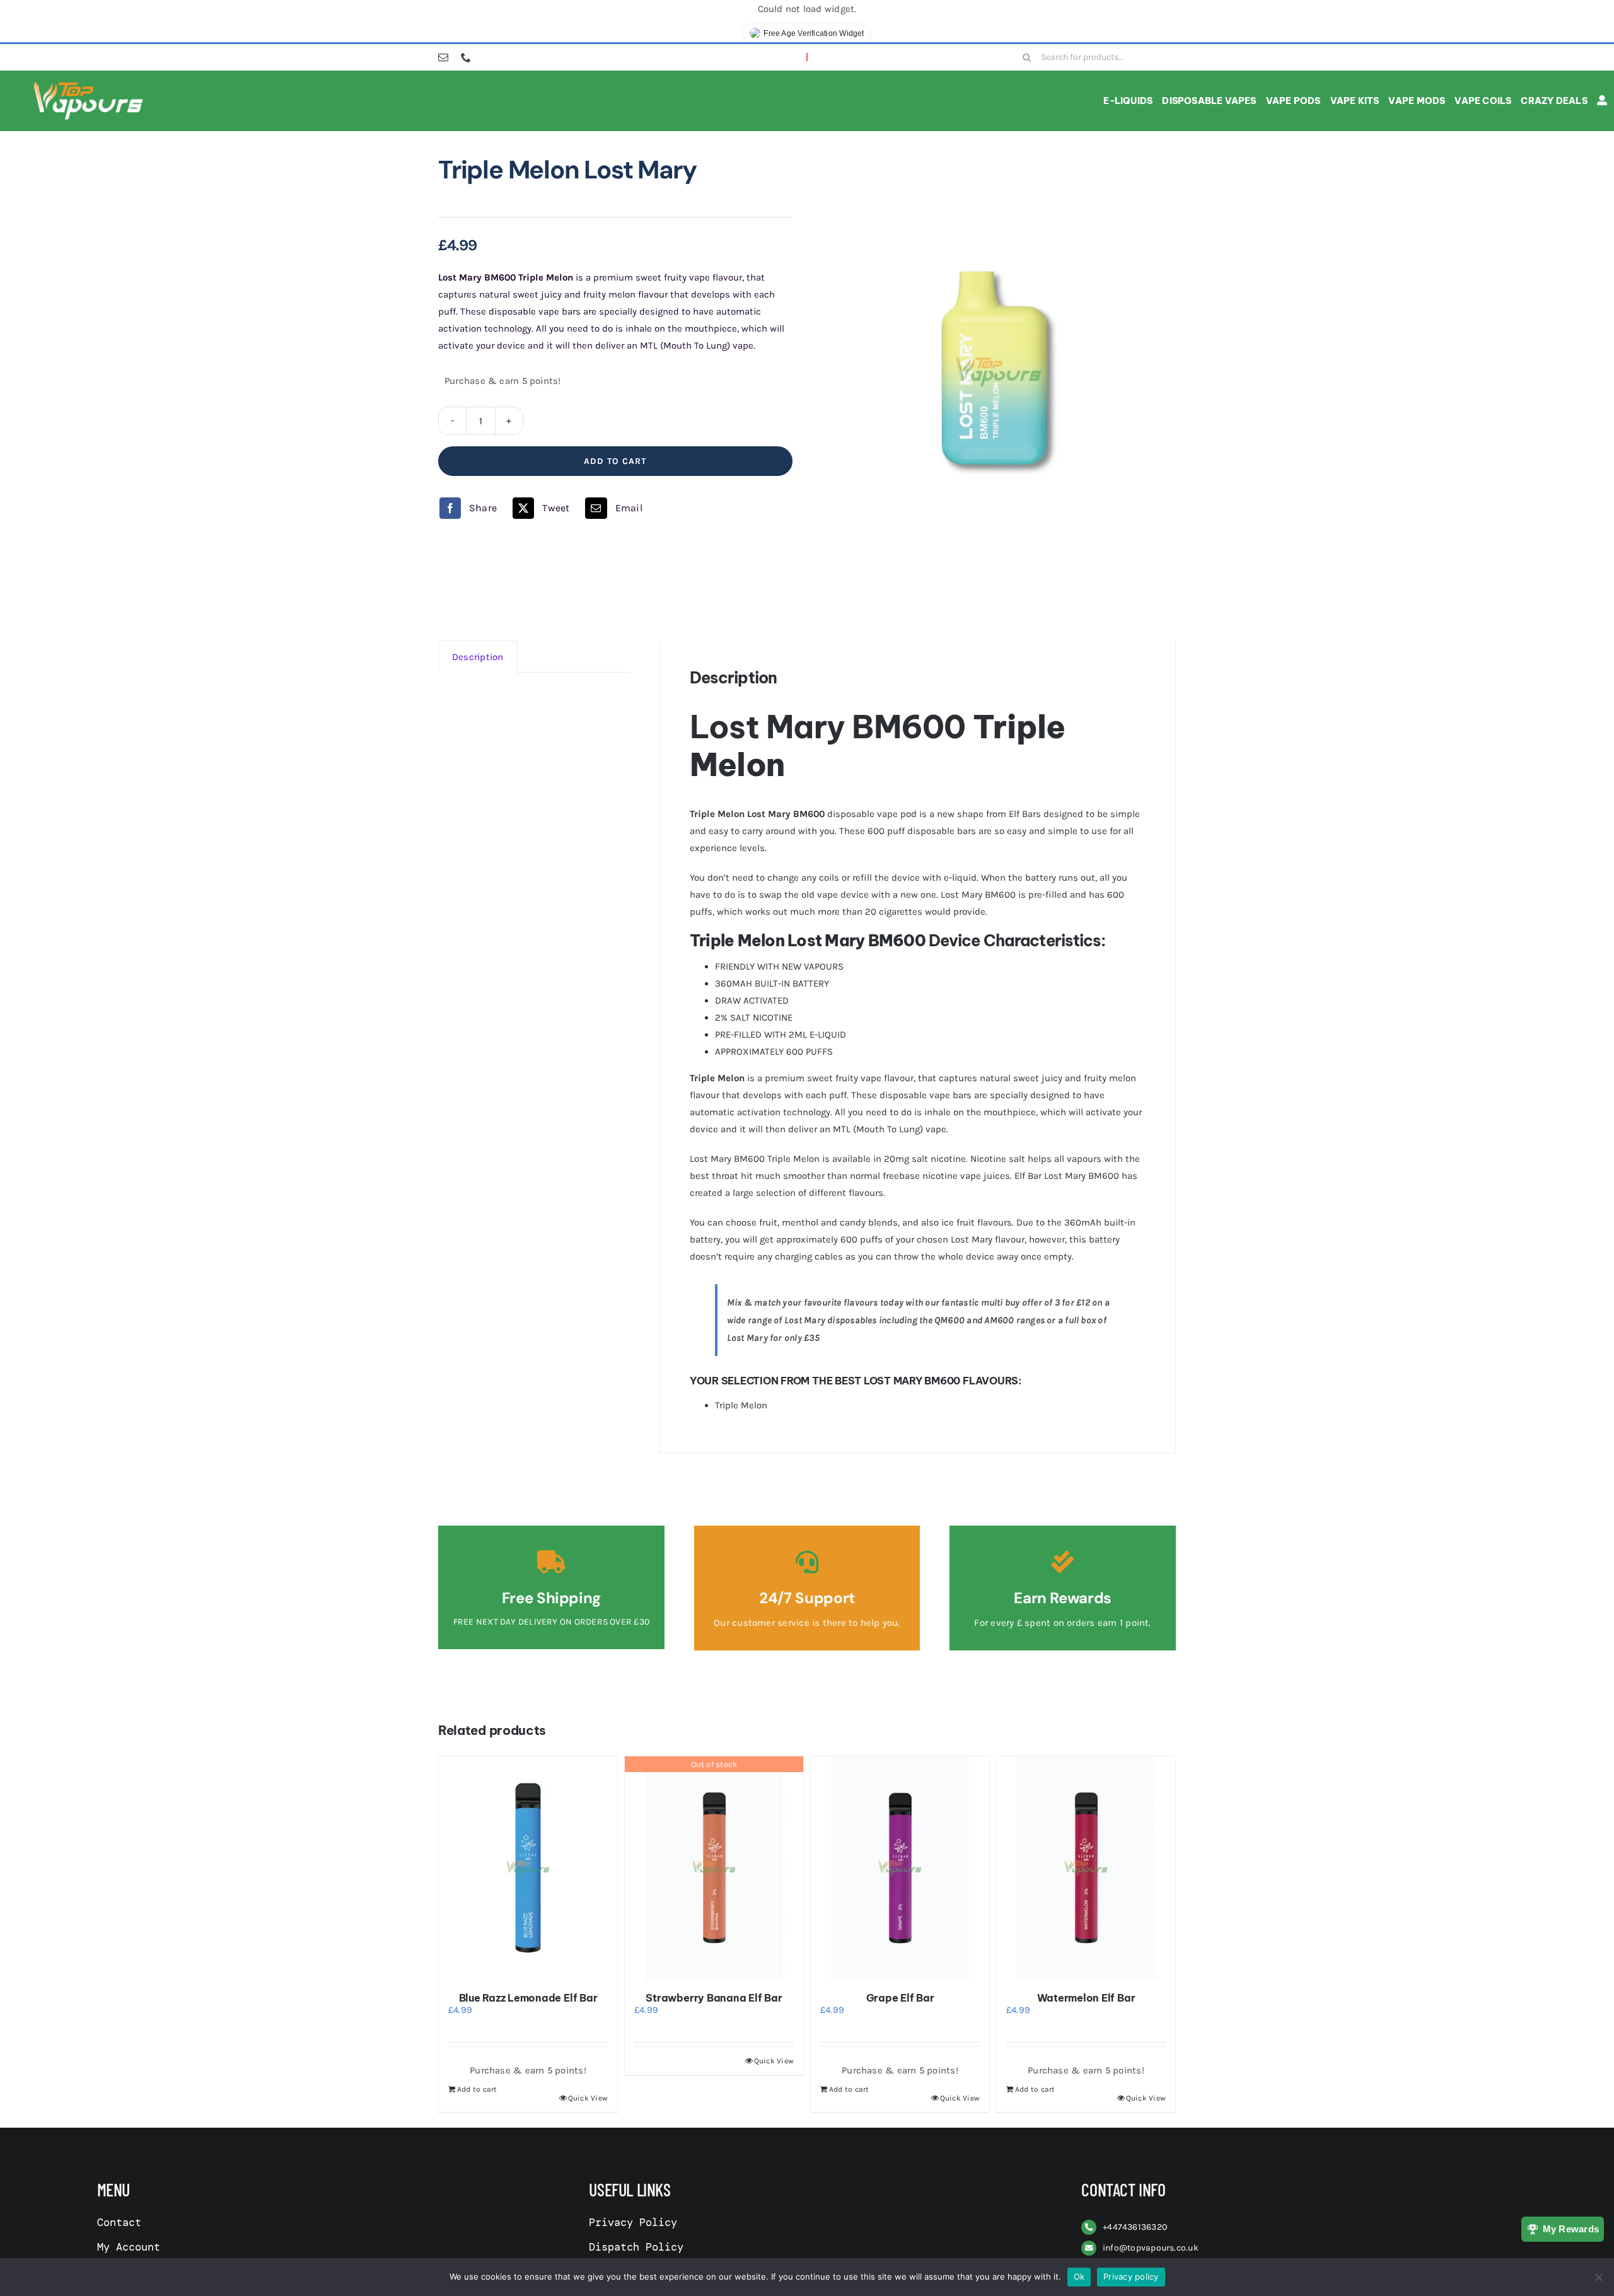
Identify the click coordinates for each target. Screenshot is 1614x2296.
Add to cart (615, 461)
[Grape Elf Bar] (900, 1868)
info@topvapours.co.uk (1151, 2248)
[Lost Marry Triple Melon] (999, 372)
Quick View (588, 2098)
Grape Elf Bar (900, 1998)
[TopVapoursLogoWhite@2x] (88, 84)
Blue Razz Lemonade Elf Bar (528, 1998)
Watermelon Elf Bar (1086, 1998)
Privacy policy (1131, 2276)
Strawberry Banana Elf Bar (714, 1998)
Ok (1079, 2276)
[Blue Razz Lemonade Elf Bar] (528, 1868)
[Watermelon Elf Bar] (1086, 1868)
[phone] (466, 57)
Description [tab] (478, 657)
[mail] (443, 57)
